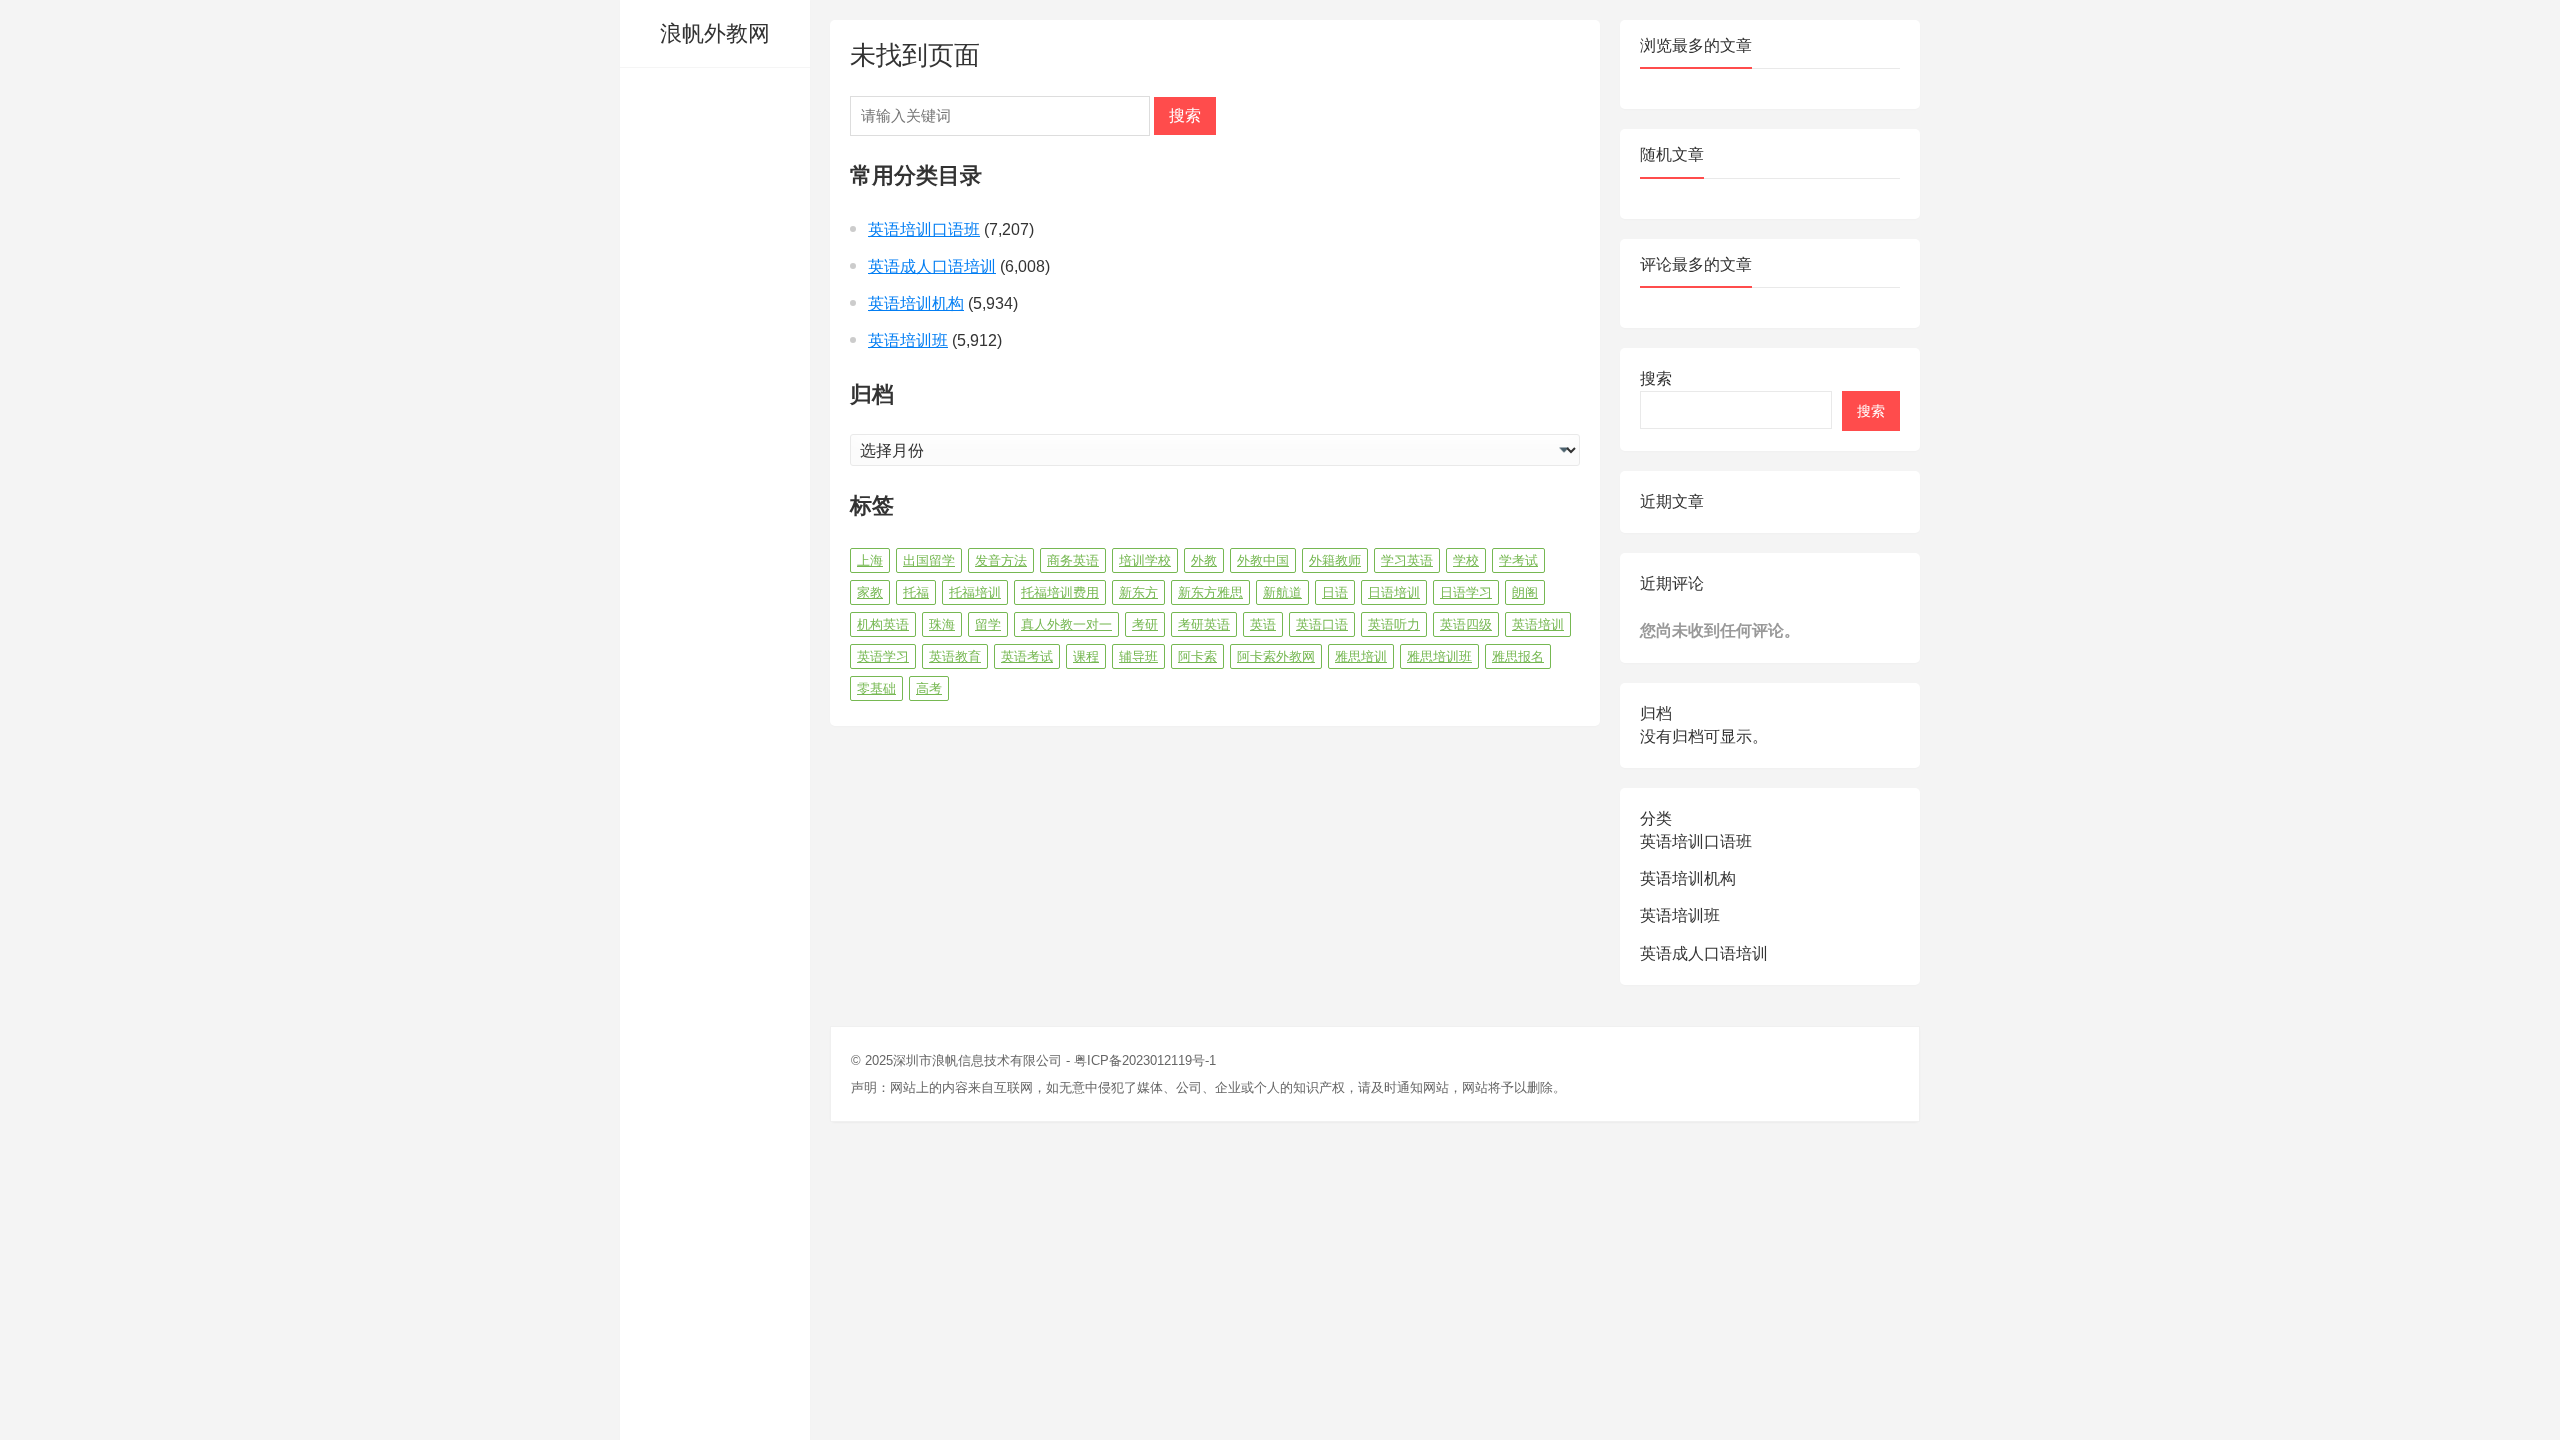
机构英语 (883, 624)
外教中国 (1263, 560)
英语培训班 (908, 340)
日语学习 (1466, 592)
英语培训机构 (916, 303)
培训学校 (1145, 560)
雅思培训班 (1439, 656)
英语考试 (1027, 656)
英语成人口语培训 (932, 266)
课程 (1086, 656)
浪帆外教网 (715, 33)
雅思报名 (1518, 656)
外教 (1204, 560)
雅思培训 (1361, 656)
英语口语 (1322, 624)
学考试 (1518, 560)
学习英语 (1407, 560)
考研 (1145, 624)
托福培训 (975, 592)
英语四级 (1466, 624)
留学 (988, 624)
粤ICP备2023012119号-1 (1145, 1060)
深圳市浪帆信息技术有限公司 (977, 1060)
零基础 (876, 688)
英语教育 (955, 656)
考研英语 (1204, 624)
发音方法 (1001, 560)
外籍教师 (1335, 560)
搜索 (1185, 115)
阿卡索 (1197, 656)
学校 (1466, 560)
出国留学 (929, 560)
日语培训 (1394, 592)
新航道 (1282, 592)
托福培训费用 (1060, 592)
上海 (870, 560)
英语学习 (883, 656)
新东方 (1138, 592)
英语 (1263, 624)
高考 (929, 688)
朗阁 (1525, 592)
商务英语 (1073, 560)
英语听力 (1394, 624)
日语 (1335, 592)
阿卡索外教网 (1276, 656)
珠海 (942, 624)
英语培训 (1538, 624)
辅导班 (1138, 656)
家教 (870, 592)
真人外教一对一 (1066, 624)
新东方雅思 (1210, 592)
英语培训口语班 (924, 229)
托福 (916, 592)
